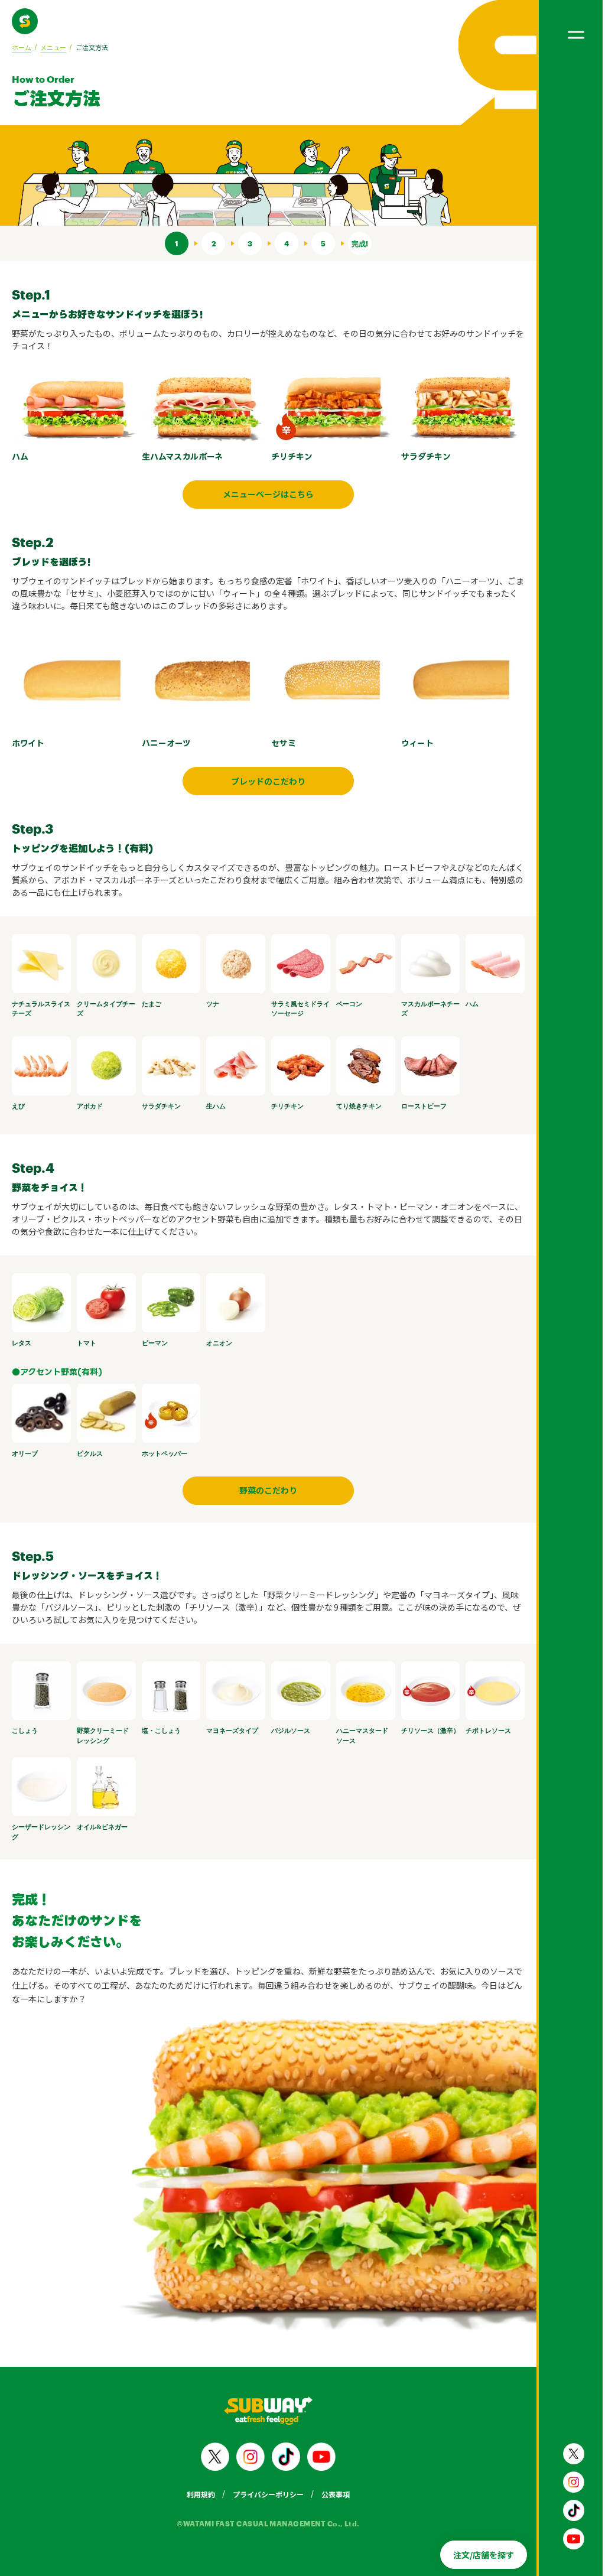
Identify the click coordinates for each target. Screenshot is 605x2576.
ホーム (22, 47)
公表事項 (336, 2494)
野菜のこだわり (268, 1490)
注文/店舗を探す (484, 2555)
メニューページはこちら (268, 494)
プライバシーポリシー (268, 2494)
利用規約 (201, 2494)
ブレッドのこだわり (268, 781)
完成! (360, 243)
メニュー (53, 47)
